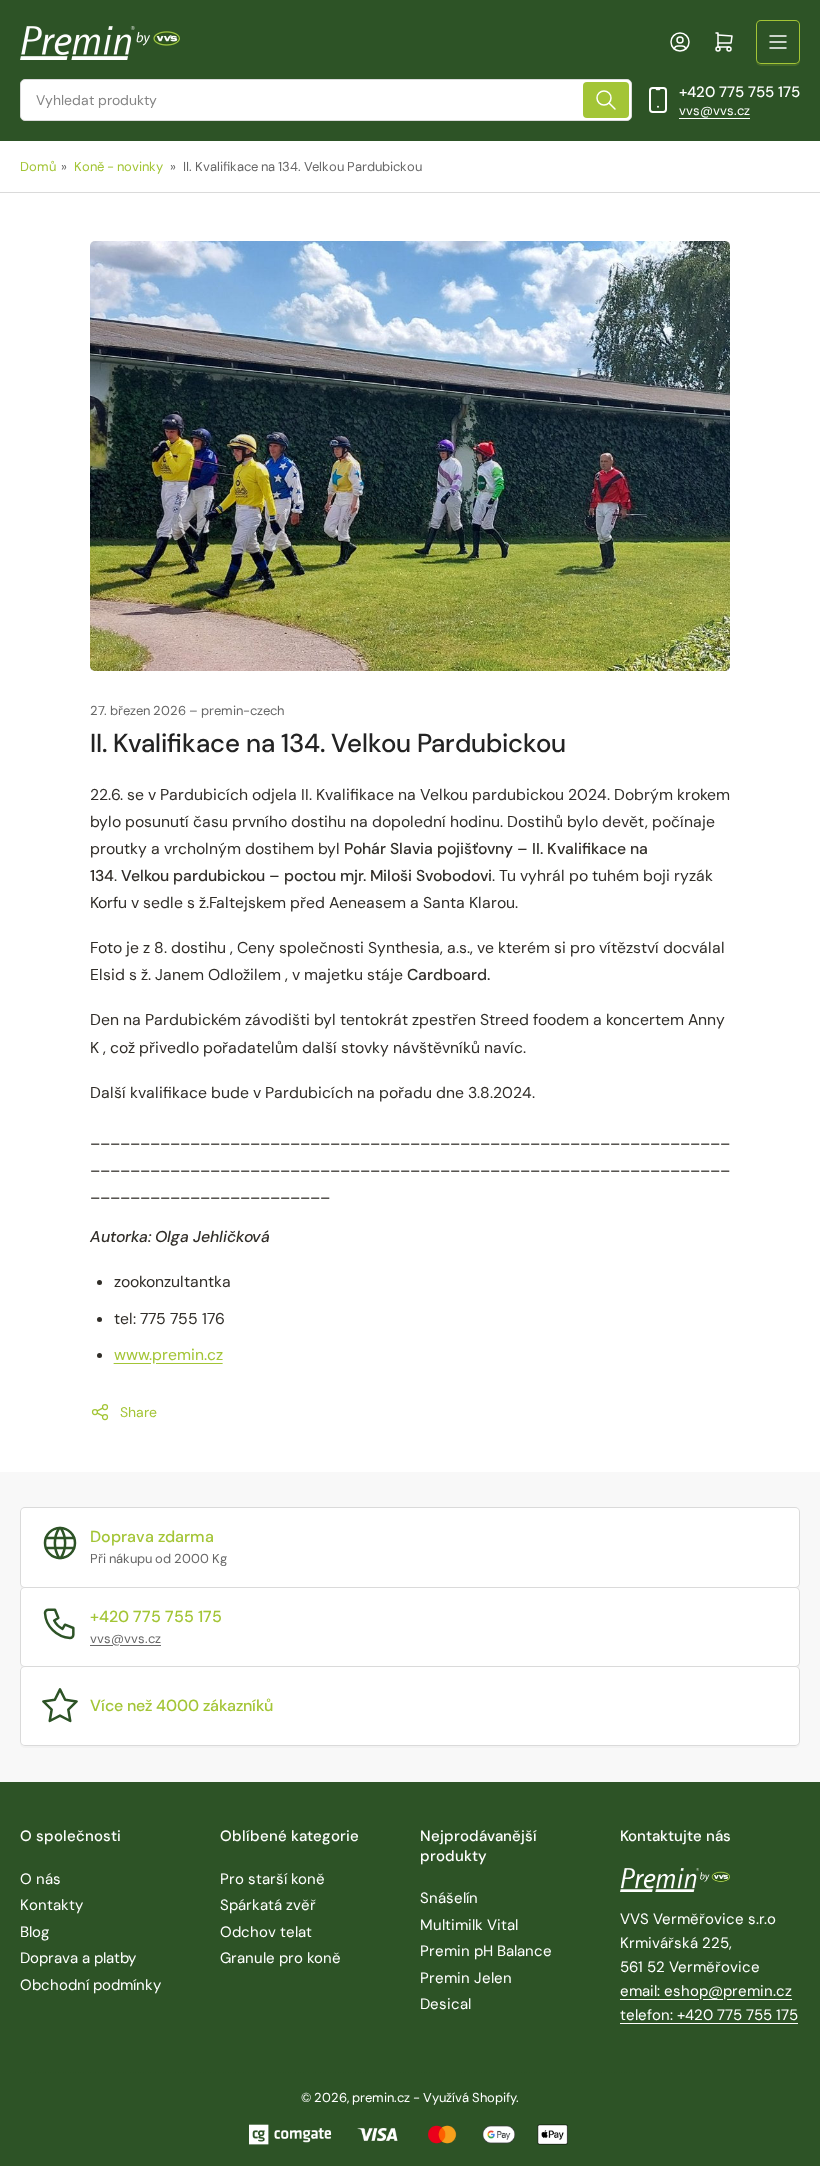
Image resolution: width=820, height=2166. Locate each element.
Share (138, 1412)
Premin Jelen (466, 1978)
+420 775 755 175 (739, 92)
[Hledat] (606, 100)
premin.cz (381, 2097)
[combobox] (326, 100)
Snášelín (449, 1898)
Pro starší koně (272, 1879)
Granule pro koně (280, 1958)
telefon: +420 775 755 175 (709, 2015)
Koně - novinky (118, 166)
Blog (34, 1932)
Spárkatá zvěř (268, 1905)
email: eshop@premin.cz (706, 1991)
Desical (445, 2004)
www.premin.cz (168, 1354)
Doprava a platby (78, 1958)
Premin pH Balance (486, 1951)
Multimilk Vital (469, 1925)
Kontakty (51, 1905)
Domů (38, 166)
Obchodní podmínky (90, 1985)
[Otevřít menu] (778, 42)
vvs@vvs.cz (714, 110)
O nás (40, 1879)
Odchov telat (266, 1932)
